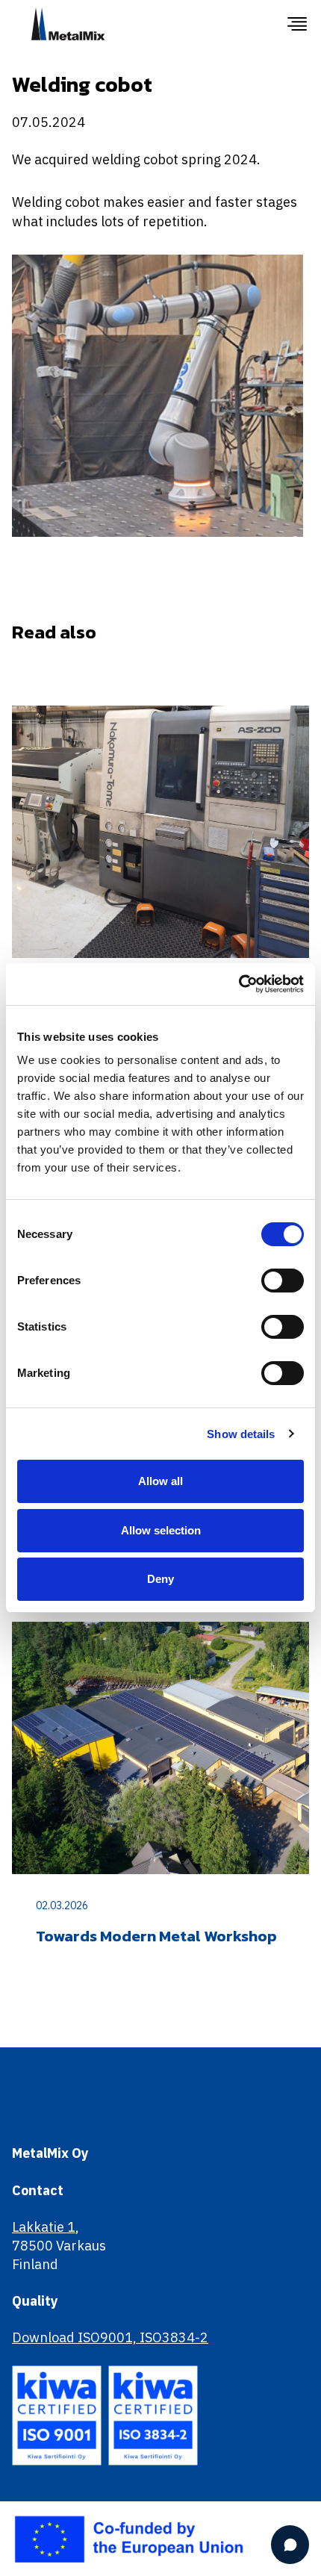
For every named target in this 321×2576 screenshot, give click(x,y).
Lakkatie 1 (44, 2227)
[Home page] (149, 24)
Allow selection (161, 1530)
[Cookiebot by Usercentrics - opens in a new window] (239, 984)
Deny (160, 1579)
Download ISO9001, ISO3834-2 (110, 2337)
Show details (241, 1434)
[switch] (283, 1281)
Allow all (160, 1481)
